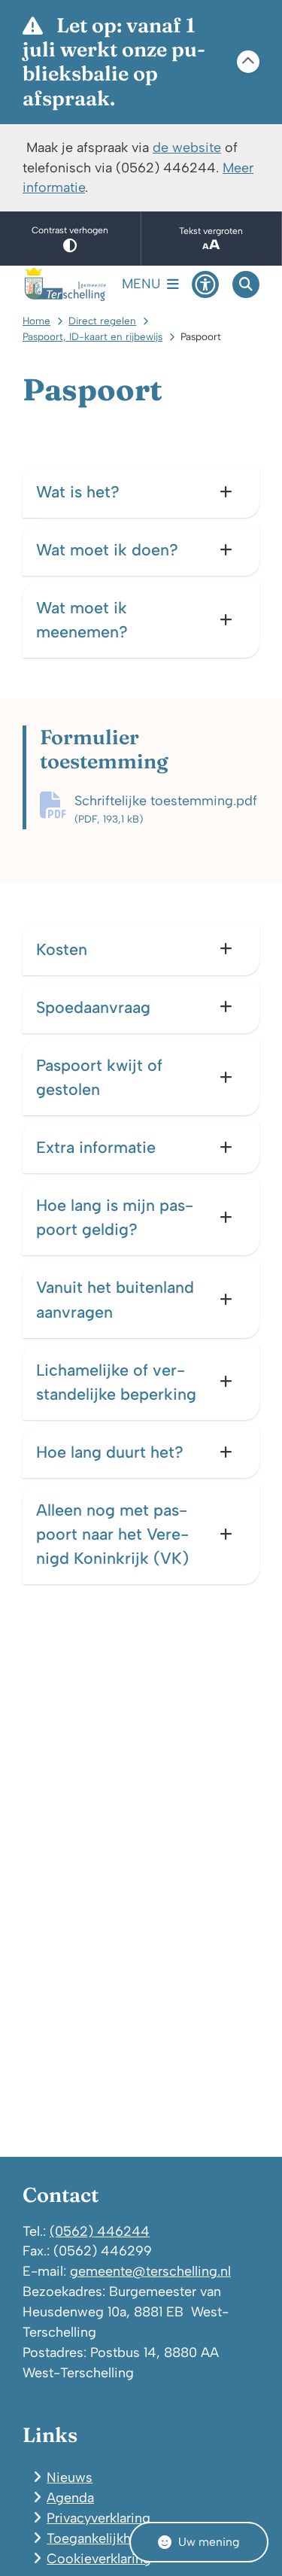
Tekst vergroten (211, 231)
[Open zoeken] (246, 284)
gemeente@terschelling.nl (150, 2271)
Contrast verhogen (70, 230)
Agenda (70, 2497)
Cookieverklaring (99, 2558)
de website (187, 147)
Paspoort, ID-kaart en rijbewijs (92, 336)
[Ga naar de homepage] (65, 284)
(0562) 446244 (100, 2231)
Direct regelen (102, 321)
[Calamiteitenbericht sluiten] (248, 62)
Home (36, 321)
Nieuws (70, 2477)
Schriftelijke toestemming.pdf (166, 809)
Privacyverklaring (99, 2518)
